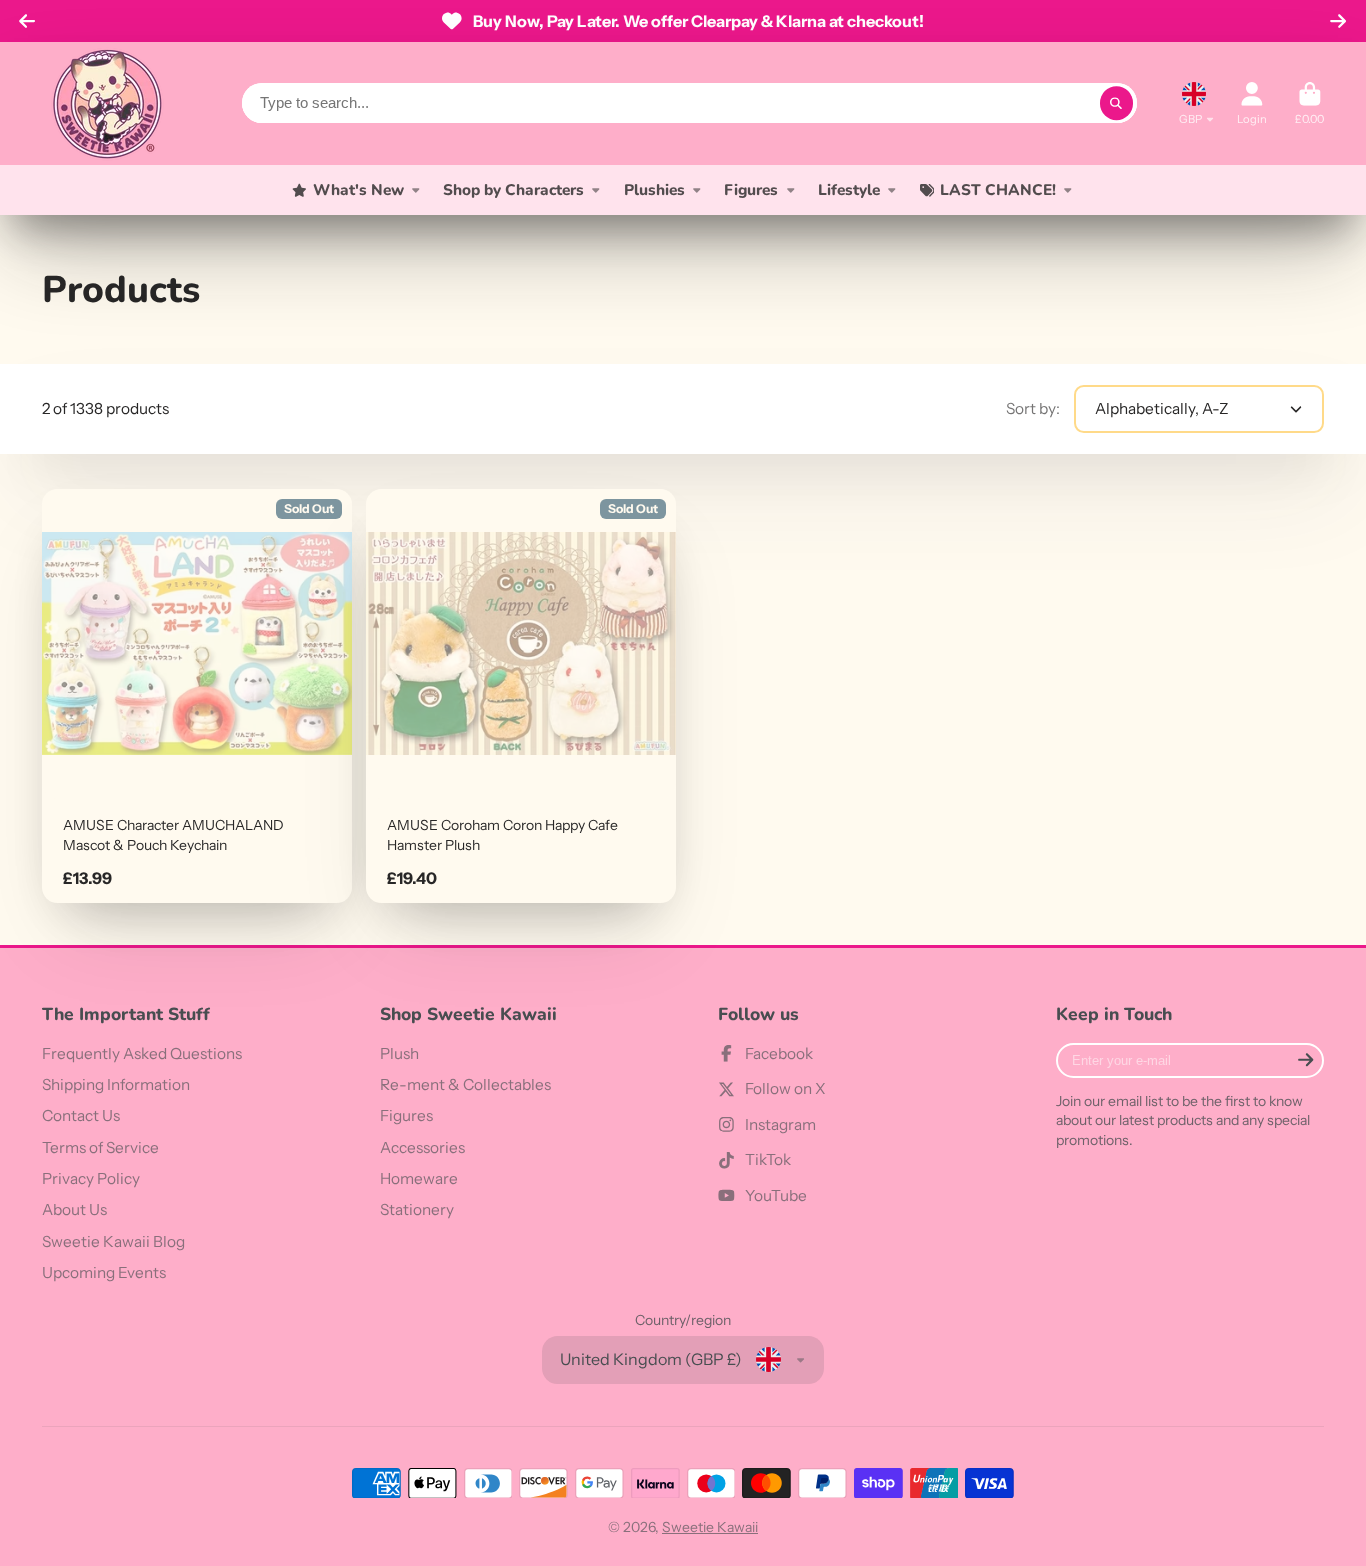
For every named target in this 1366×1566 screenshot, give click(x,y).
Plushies (654, 189)
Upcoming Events (104, 1272)
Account (1252, 103)
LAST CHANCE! (998, 189)
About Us (74, 1209)
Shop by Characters (513, 189)
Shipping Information (116, 1084)
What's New (358, 189)
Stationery (417, 1209)
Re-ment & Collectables (465, 1084)
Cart (1309, 103)
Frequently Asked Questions (142, 1053)
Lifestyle (849, 189)
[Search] (1117, 103)
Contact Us (81, 1115)
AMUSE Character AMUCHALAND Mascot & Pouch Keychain (197, 696)
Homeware (419, 1178)
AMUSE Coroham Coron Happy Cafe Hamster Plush (521, 696)
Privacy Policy (91, 1178)
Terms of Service (100, 1147)
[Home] (107, 103)
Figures (751, 189)
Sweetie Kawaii (710, 1527)
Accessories (422, 1147)
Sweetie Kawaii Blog (113, 1241)
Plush (399, 1053)
